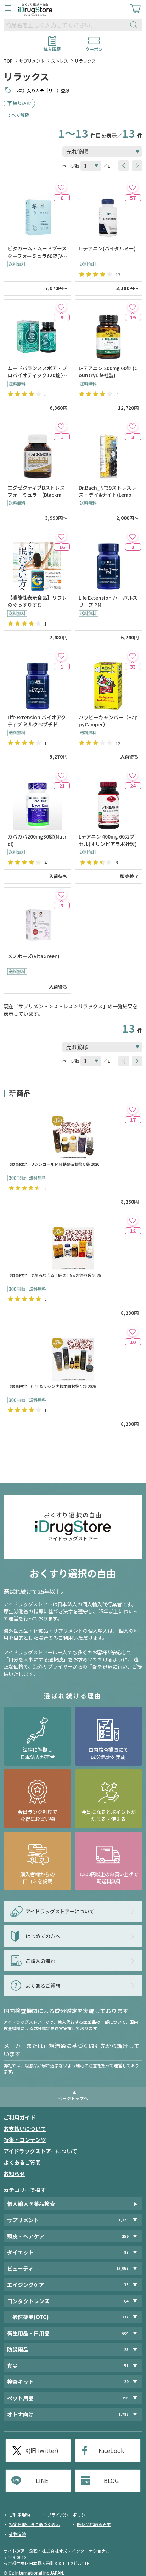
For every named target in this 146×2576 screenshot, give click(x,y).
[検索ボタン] (135, 25)
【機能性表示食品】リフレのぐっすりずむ (37, 601)
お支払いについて (25, 2129)
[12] (133, 1220)
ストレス (60, 61)
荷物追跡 (17, 2534)
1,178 (123, 2220)
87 (126, 2252)
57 (126, 2366)
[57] (133, 187)
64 (126, 2301)
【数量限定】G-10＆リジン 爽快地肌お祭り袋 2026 (52, 1386)
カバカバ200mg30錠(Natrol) (37, 840)
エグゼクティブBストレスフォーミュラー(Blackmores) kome (37, 491)
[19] (133, 307)
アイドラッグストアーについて (40, 2151)
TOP (8, 61)
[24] (133, 775)
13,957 (122, 2268)
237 (125, 2317)
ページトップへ (73, 2098)
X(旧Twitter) (42, 2450)
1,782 (123, 2414)
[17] (133, 1109)
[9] (61, 307)
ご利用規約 (19, 2515)
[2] (133, 536)
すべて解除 (18, 115)
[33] (133, 656)
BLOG (111, 2480)
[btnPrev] (124, 166)
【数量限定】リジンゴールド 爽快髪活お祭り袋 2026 (53, 1164)
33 (126, 2285)
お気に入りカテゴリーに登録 (42, 90)
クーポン (94, 47)
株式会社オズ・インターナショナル (76, 2551)
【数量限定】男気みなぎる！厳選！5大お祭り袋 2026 (54, 1275)
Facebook (111, 2450)
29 (126, 2382)
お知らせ (14, 2174)
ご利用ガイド (19, 2117)
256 (125, 2236)
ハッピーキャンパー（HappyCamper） (108, 721)
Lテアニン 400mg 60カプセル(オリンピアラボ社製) (108, 840)
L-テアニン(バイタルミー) (107, 248)
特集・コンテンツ (25, 2140)
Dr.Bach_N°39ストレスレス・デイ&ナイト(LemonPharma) (108, 491)
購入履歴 (52, 47)
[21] (61, 775)
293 (125, 2398)
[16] (61, 536)
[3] (133, 426)
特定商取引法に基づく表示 (34, 2524)
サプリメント (32, 61)
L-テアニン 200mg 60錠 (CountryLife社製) (108, 371)
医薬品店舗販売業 (94, 2524)
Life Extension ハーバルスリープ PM (108, 601)
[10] (133, 1331)
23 (126, 2349)
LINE (42, 2480)
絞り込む (22, 103)
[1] (61, 426)
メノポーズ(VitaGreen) (33, 956)
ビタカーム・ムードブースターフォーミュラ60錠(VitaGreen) (37, 252)
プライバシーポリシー (68, 2515)
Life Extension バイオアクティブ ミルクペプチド (37, 721)
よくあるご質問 (22, 2162)
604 (125, 2333)
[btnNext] (137, 166)
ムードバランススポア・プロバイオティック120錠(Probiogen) (37, 372)
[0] (61, 187)
